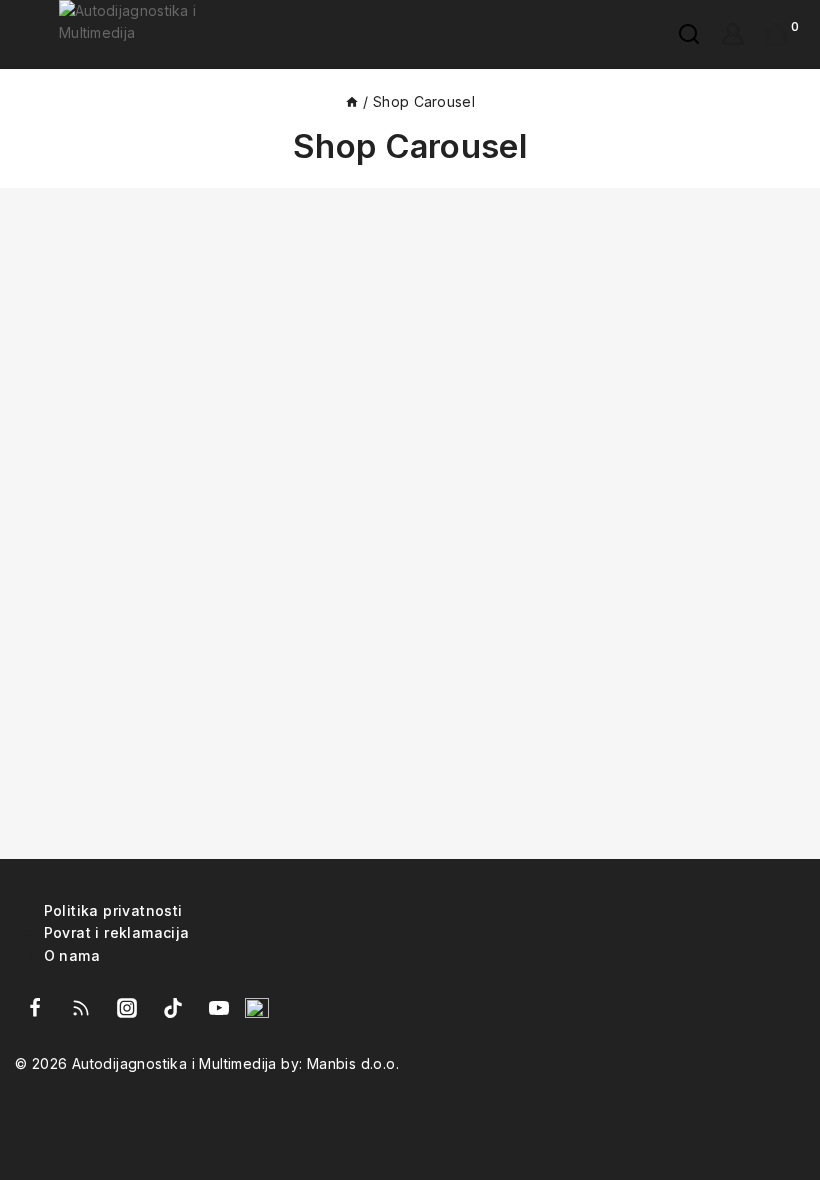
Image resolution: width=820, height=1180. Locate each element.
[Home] (352, 101)
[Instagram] (127, 1008)
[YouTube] (219, 1008)
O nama (72, 954)
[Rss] (81, 1008)
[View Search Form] (679, 34)
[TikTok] (173, 1008)
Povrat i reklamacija (117, 932)
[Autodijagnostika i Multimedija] (161, 34)
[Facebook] (35, 1008)
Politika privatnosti (113, 909)
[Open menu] (27, 34)
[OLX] (257, 1008)
